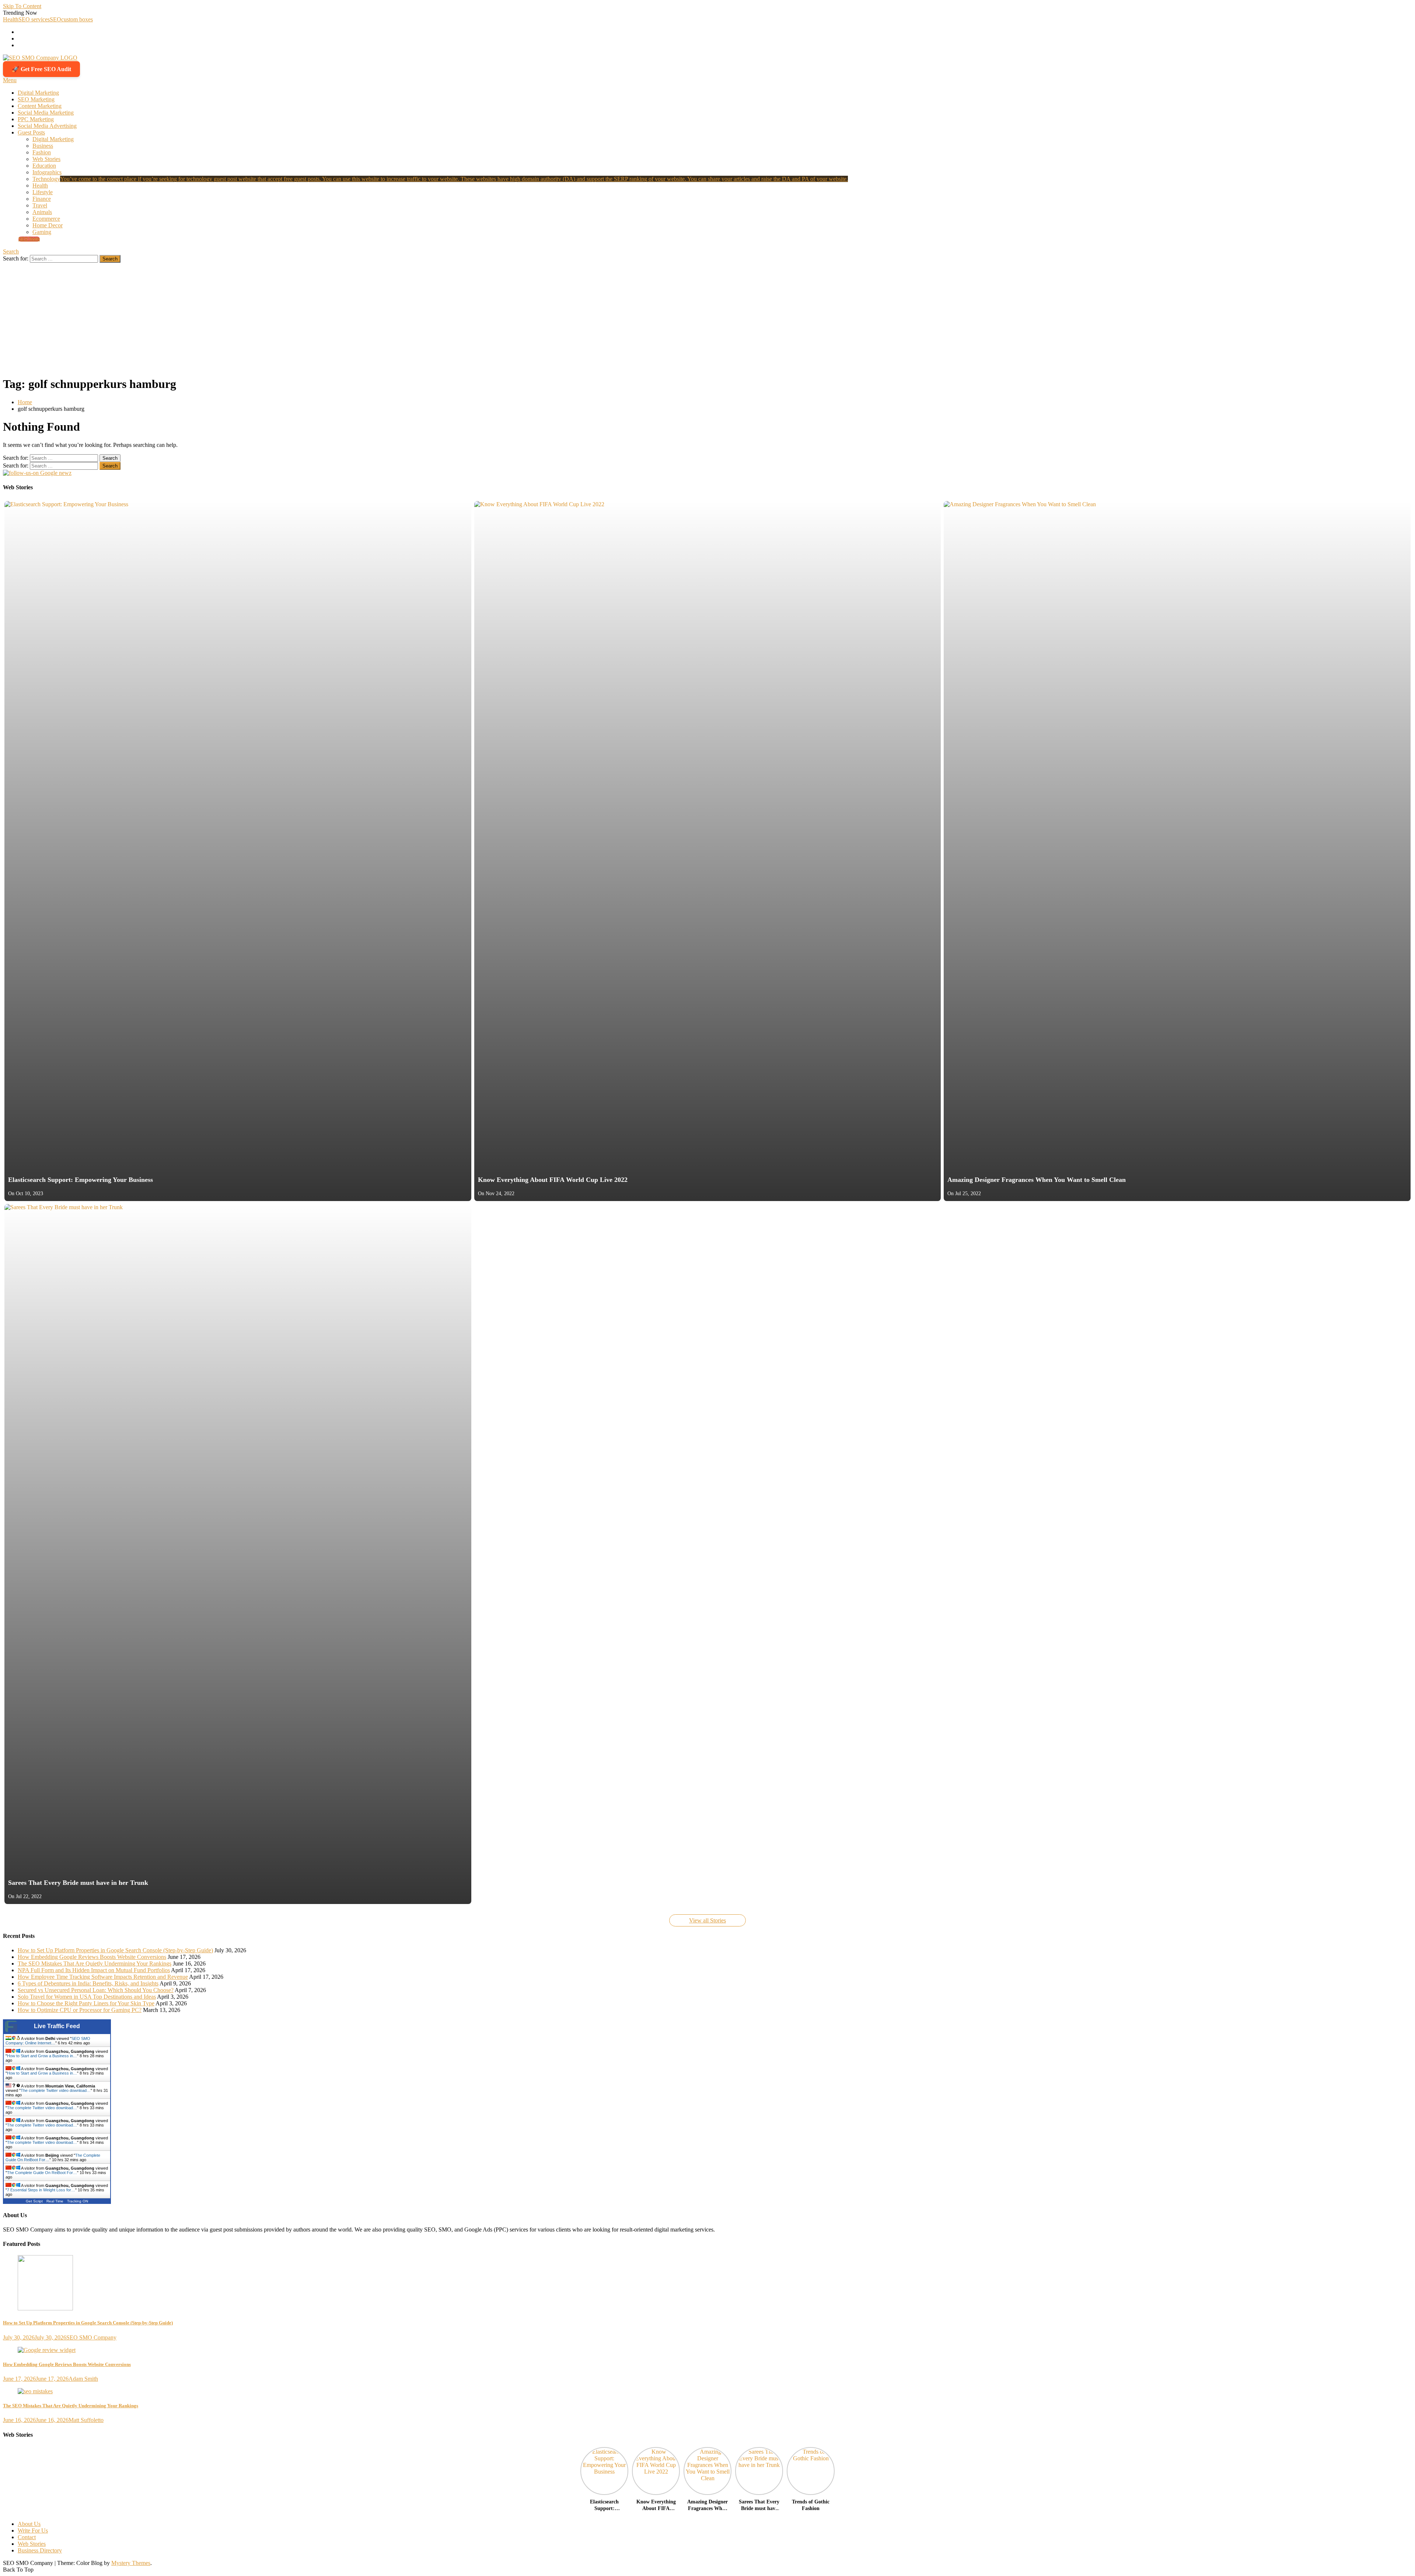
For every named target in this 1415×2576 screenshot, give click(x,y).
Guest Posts (31, 132)
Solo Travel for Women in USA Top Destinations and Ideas (87, 1997)
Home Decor (48, 225)
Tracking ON (78, 2201)
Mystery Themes (131, 2563)
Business (43, 146)
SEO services (34, 19)
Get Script (34, 2201)
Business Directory (40, 2550)
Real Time (55, 2201)
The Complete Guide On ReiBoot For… (42, 2173)
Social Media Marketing (46, 113)
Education (44, 166)
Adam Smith (83, 2379)
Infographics (47, 172)
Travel (40, 205)
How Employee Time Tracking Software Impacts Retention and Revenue (103, 1977)
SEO (55, 19)
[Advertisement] (707, 318)
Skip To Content (22, 6)
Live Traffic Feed (57, 2026)
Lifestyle (43, 192)
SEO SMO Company (91, 2337)
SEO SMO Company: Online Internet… (48, 2041)
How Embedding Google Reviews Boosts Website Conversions (92, 1957)
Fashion (42, 152)
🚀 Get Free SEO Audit (41, 69)
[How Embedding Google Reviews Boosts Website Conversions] (707, 2350)
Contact (27, 2537)
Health (11, 19)
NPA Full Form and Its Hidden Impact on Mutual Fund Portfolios (94, 1970)
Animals (42, 212)
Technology (440, 179)
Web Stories (46, 159)
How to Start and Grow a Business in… (42, 2056)
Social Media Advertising (47, 126)
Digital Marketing (38, 93)
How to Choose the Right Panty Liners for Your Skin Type (86, 2003)
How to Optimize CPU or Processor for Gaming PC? (80, 2010)
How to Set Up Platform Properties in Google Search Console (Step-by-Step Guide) (115, 1950)
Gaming (42, 232)
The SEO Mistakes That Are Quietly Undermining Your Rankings (95, 1963)
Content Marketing (40, 106)
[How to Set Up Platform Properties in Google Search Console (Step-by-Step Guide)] (707, 2283)
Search (11, 251)
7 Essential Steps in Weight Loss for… (41, 2190)
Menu (10, 80)
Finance (42, 199)
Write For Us (33, 2530)
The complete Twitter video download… (56, 2090)
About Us (29, 2524)
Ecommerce (46, 219)
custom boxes (77, 19)
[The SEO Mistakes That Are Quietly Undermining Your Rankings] (707, 2391)
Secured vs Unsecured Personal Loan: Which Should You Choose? (96, 1990)
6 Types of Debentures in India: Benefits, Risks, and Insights (88, 1983)
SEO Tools (29, 239)
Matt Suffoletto (86, 2420)
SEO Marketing (36, 99)
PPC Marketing (36, 119)
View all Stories (707, 1920)
